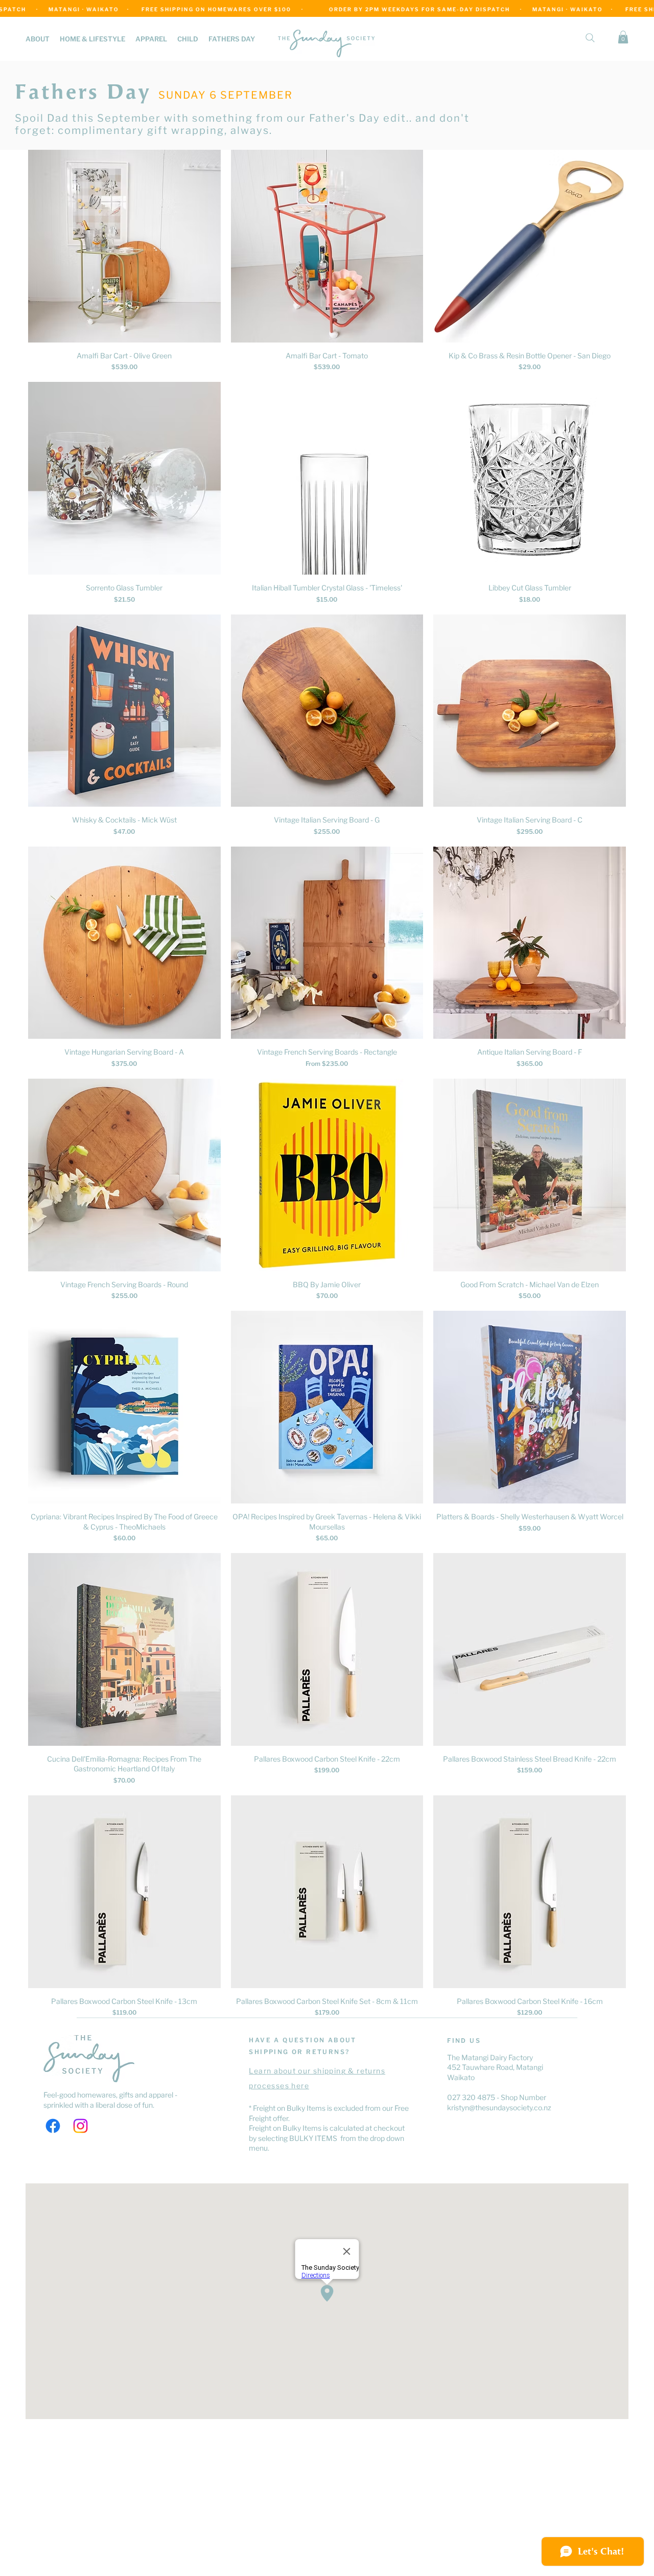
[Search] (590, 38)
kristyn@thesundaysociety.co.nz (499, 2107)
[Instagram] (80, 2126)
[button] (92, 39)
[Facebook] (53, 2126)
